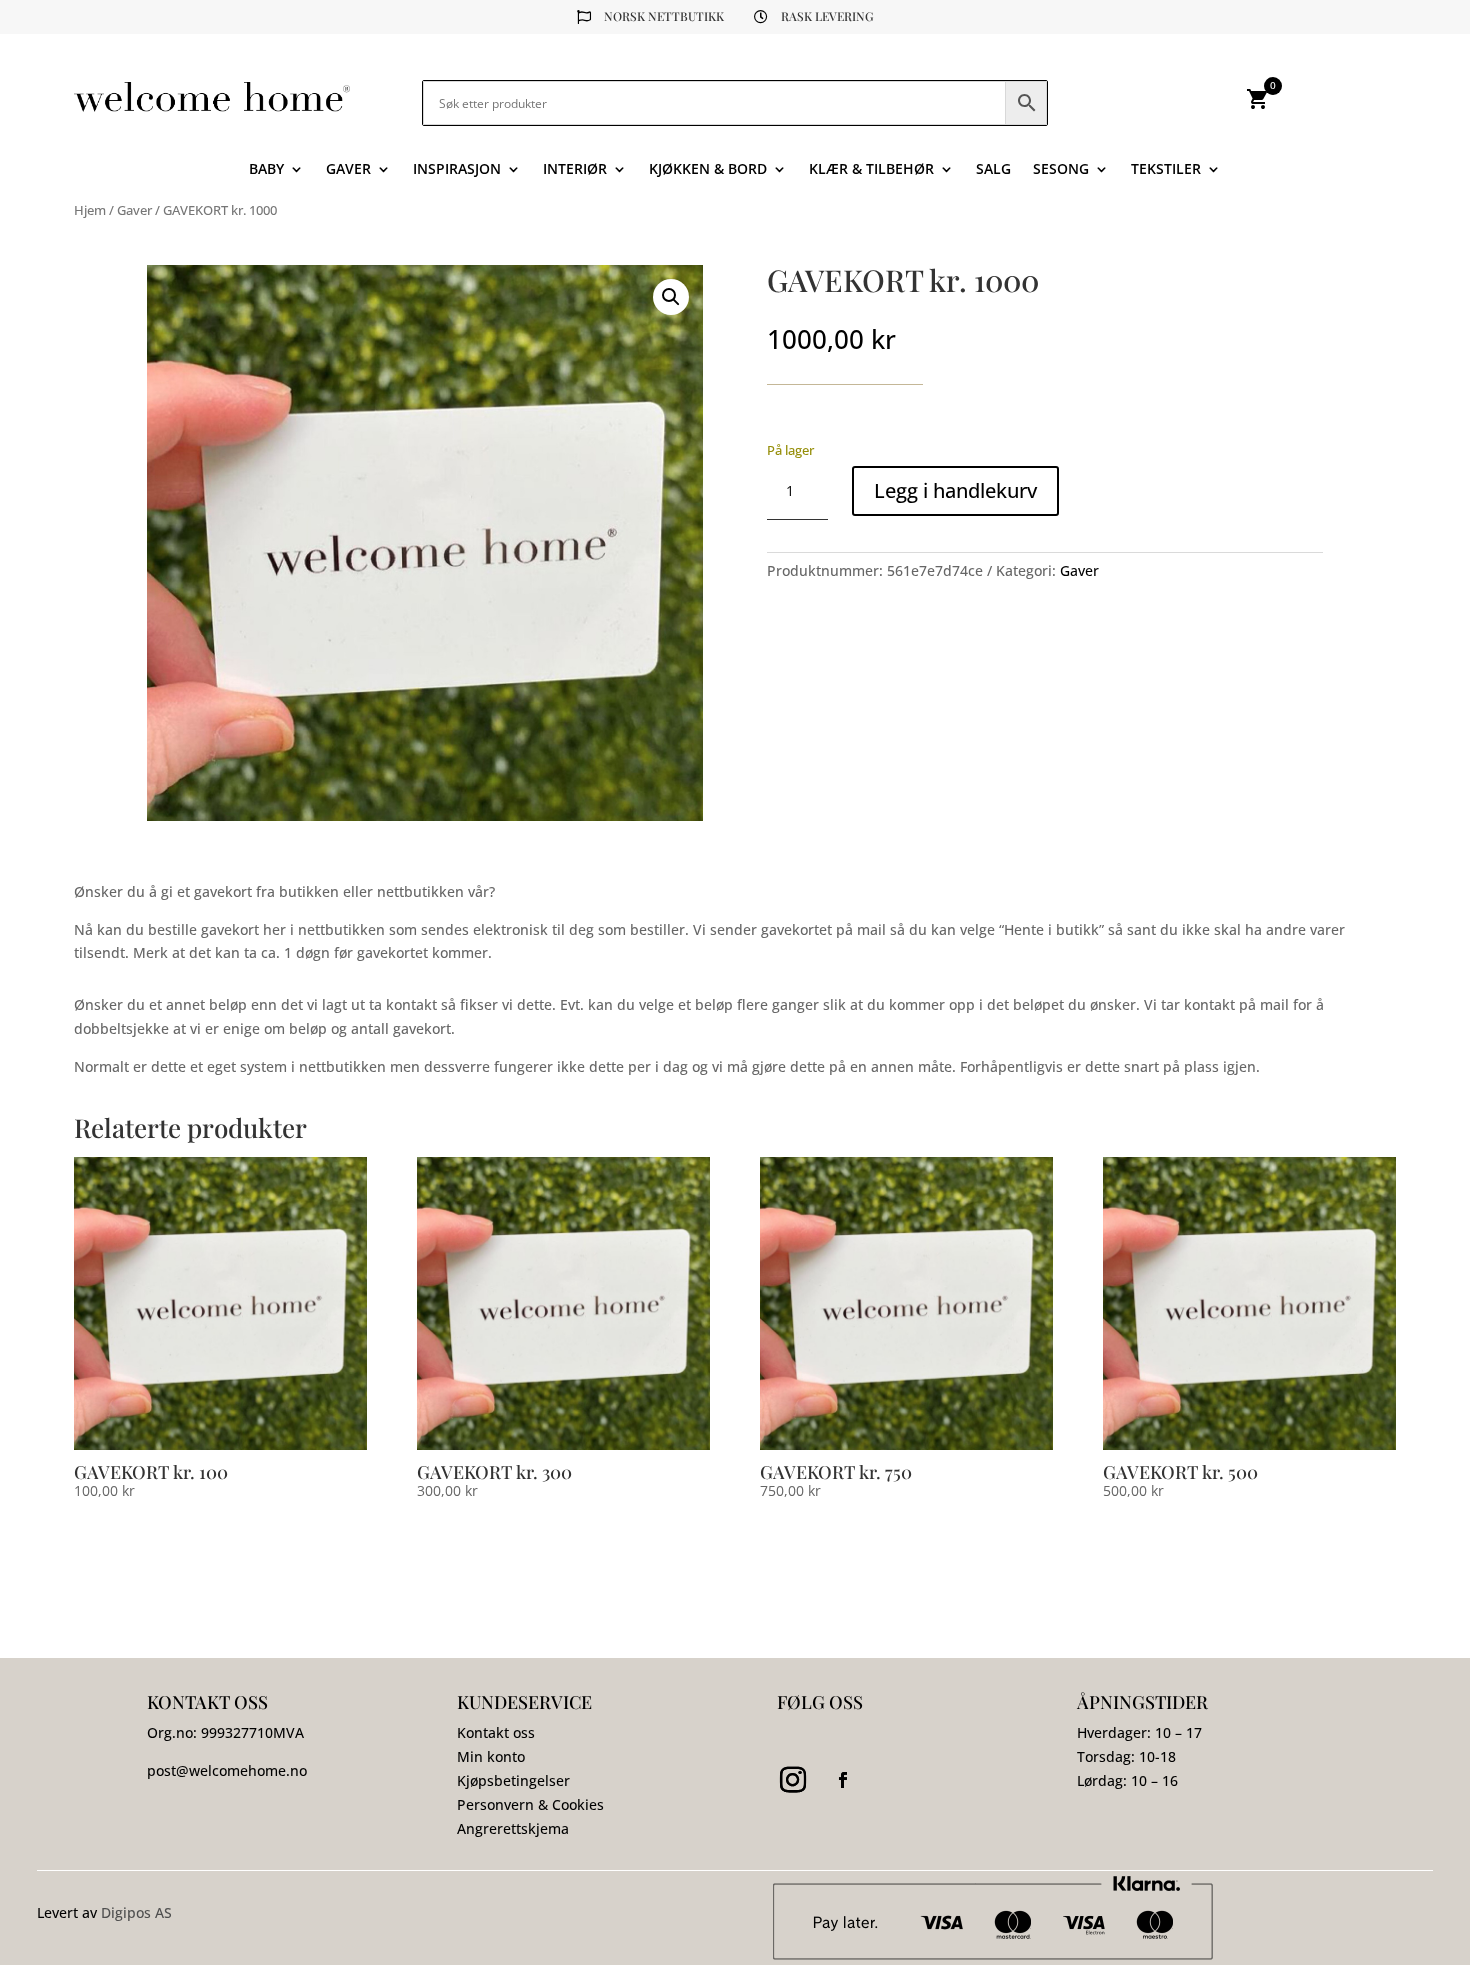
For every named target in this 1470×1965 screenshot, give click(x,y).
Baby (266, 170)
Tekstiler (1166, 170)
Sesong (1061, 170)
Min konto (491, 1756)
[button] (671, 297)
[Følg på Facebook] (843, 1780)
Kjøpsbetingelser (513, 1780)
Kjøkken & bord (708, 170)
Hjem (90, 210)
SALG (993, 170)
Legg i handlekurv (955, 490)
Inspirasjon (457, 170)
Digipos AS (136, 1912)
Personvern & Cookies (530, 1804)
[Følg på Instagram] (793, 1780)
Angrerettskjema (513, 1828)
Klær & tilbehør (871, 170)
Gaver (348, 170)
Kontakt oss (496, 1732)
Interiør (575, 170)
